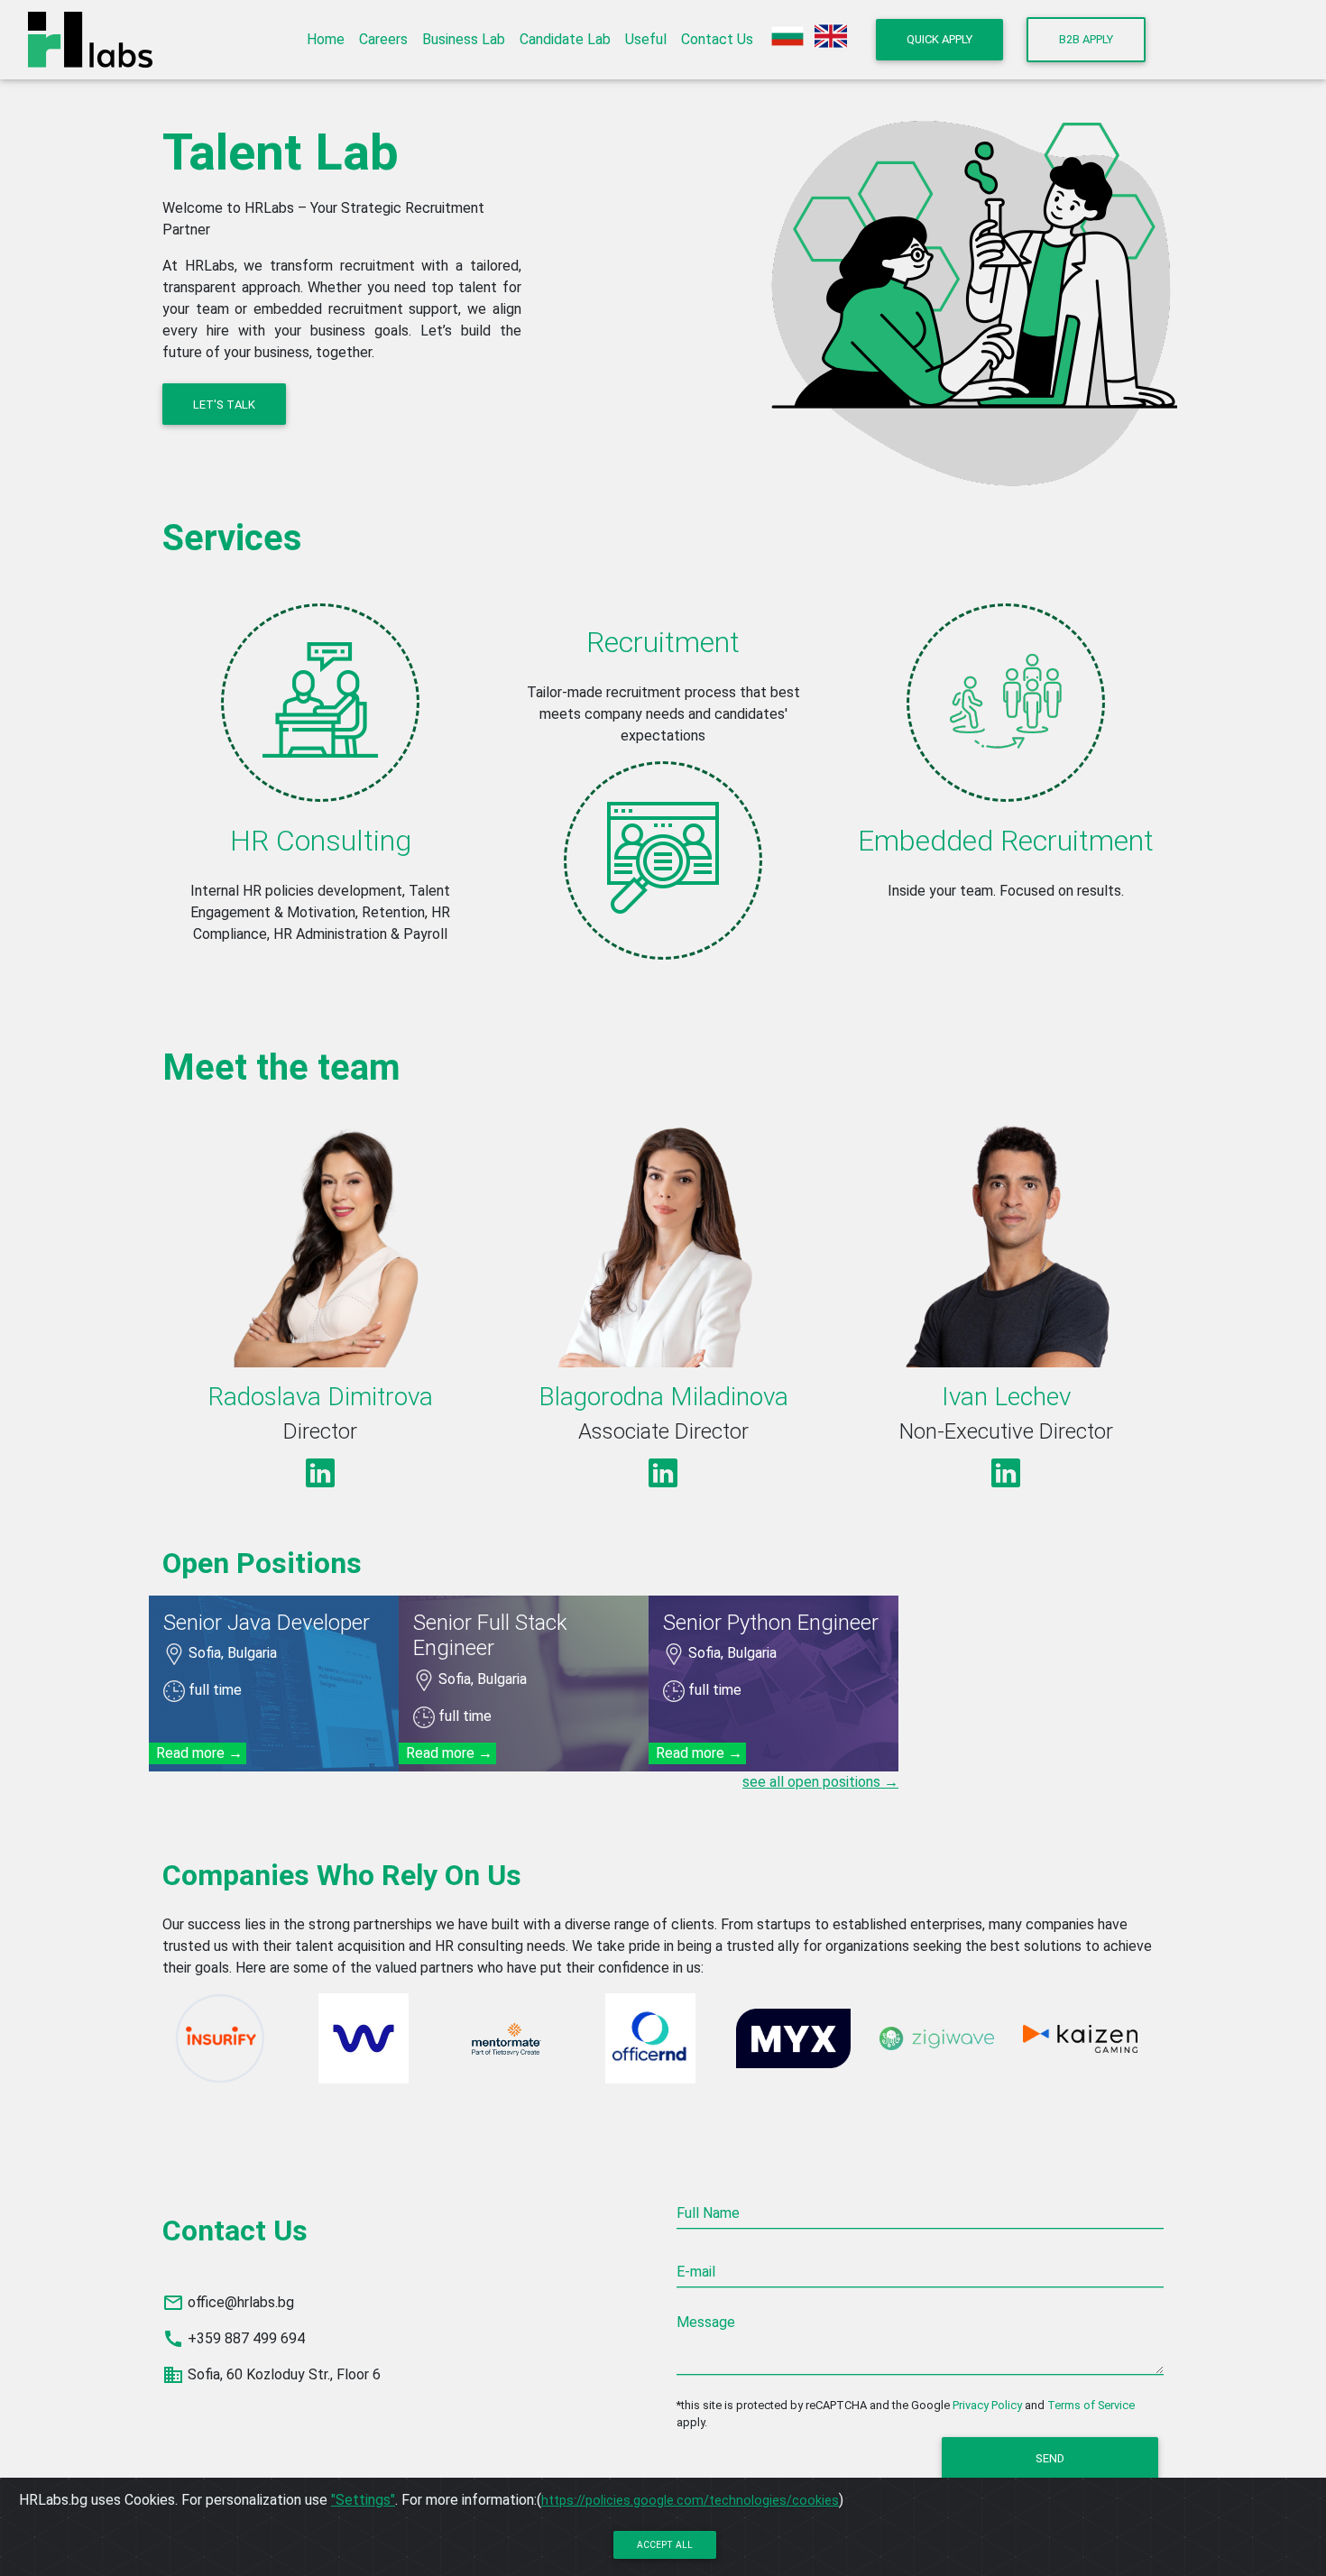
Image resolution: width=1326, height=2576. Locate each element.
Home (326, 39)
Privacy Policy (987, 2405)
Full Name (708, 2213)
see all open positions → (820, 1782)
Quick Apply (939, 39)
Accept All (665, 2545)
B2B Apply (1086, 39)
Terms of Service (1091, 2405)
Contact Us (717, 39)
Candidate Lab (565, 39)
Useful (646, 39)
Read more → (201, 1753)
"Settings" (363, 2500)
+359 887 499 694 (246, 2338)
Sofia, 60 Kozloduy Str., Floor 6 (284, 2374)
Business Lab (464, 39)
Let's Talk (224, 405)
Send (1050, 2458)
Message (706, 2322)
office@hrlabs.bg (241, 2302)
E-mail (696, 2272)
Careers (383, 39)
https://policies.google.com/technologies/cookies (690, 2500)
